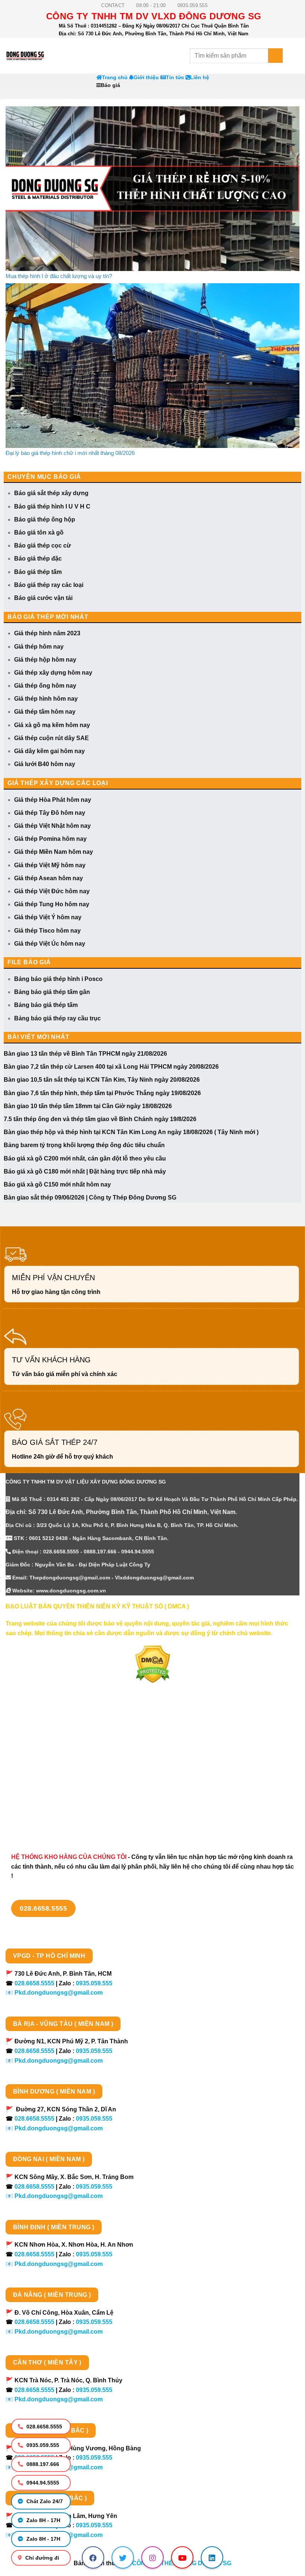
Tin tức (175, 78)
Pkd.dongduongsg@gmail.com (59, 1993)
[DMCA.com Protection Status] (153, 1664)
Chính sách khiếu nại (35, 1794)
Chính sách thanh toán (38, 1742)
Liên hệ (200, 78)
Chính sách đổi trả (31, 1807)
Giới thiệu (146, 78)
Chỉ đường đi (41, 2558)
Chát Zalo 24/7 (44, 2501)
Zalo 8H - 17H (43, 2520)
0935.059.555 (42, 2445)
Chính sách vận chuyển (39, 1755)
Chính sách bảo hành (36, 1820)
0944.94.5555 (42, 2483)
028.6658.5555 (44, 2427)
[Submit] (275, 56)
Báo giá (110, 85)
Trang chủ (115, 78)
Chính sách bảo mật (34, 1768)
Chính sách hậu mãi (34, 1781)
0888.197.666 (42, 2464)
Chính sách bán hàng (36, 1729)
